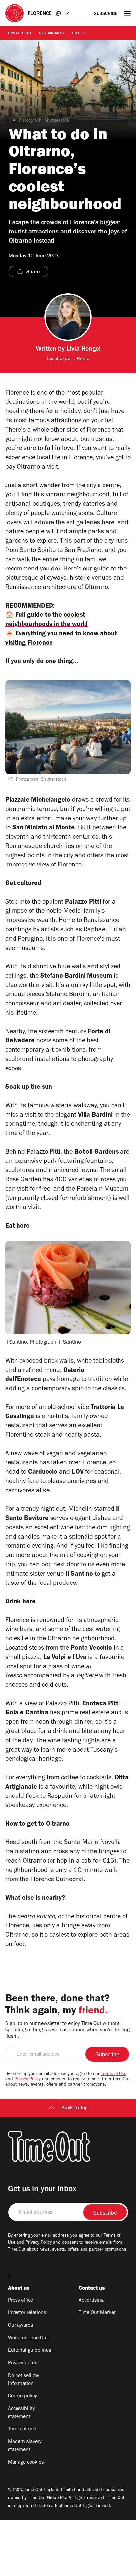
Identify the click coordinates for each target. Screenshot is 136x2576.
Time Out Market (97, 2313)
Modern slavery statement (25, 2446)
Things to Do (18, 34)
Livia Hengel (84, 350)
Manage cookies (26, 2463)
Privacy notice (23, 2363)
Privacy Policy (27, 2080)
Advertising (91, 2301)
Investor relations (27, 2313)
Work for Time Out (28, 2338)
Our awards (20, 2326)
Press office (20, 2301)
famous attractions (55, 421)
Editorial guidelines (29, 2351)
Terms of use (22, 2429)
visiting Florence (29, 644)
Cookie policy (22, 2396)
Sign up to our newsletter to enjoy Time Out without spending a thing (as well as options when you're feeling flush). (68, 2030)
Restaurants (51, 34)
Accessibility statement (21, 2413)
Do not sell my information (24, 2380)
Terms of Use (114, 2074)
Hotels (79, 34)
